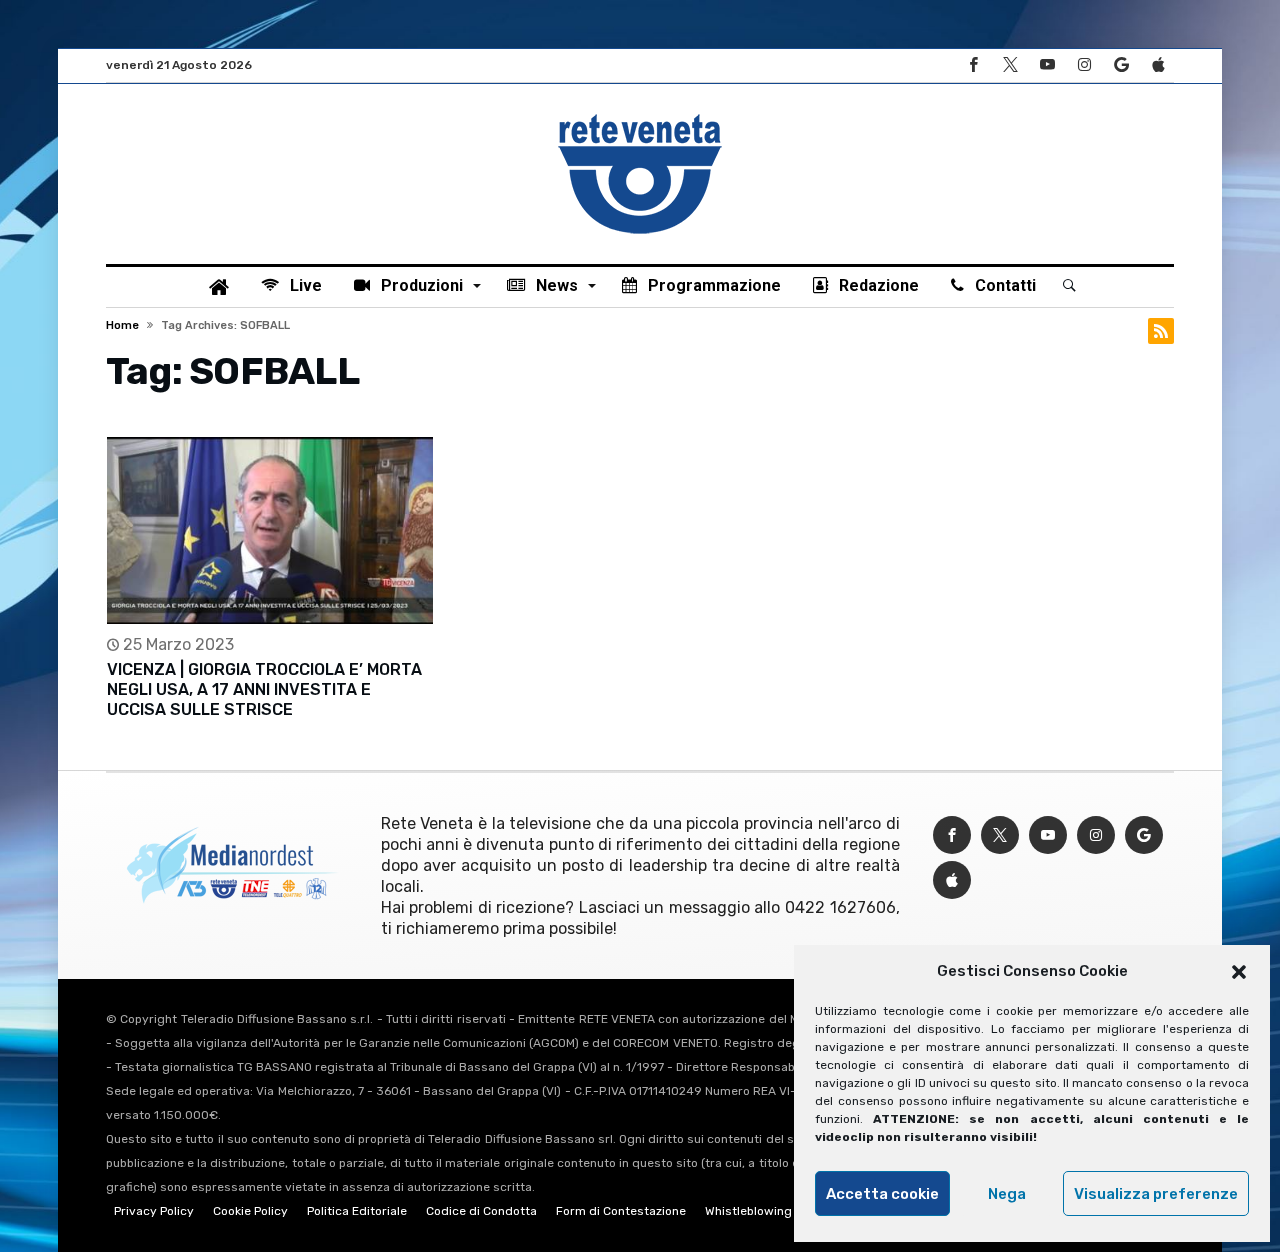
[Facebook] (973, 65)
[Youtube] (1047, 65)
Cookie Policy (250, 1211)
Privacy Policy (154, 1211)
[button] (1239, 972)
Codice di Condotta (481, 1211)
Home (122, 325)
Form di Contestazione (621, 1211)
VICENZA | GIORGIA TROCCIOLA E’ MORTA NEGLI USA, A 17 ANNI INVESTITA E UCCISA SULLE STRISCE (264, 689)
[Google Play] (1121, 65)
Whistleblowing (748, 1211)
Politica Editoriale (357, 1211)
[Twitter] (1010, 65)
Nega (1007, 1194)
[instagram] (1084, 65)
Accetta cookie (882, 1194)
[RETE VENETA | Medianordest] (640, 114)
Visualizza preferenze (1156, 1194)
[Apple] (1158, 65)
